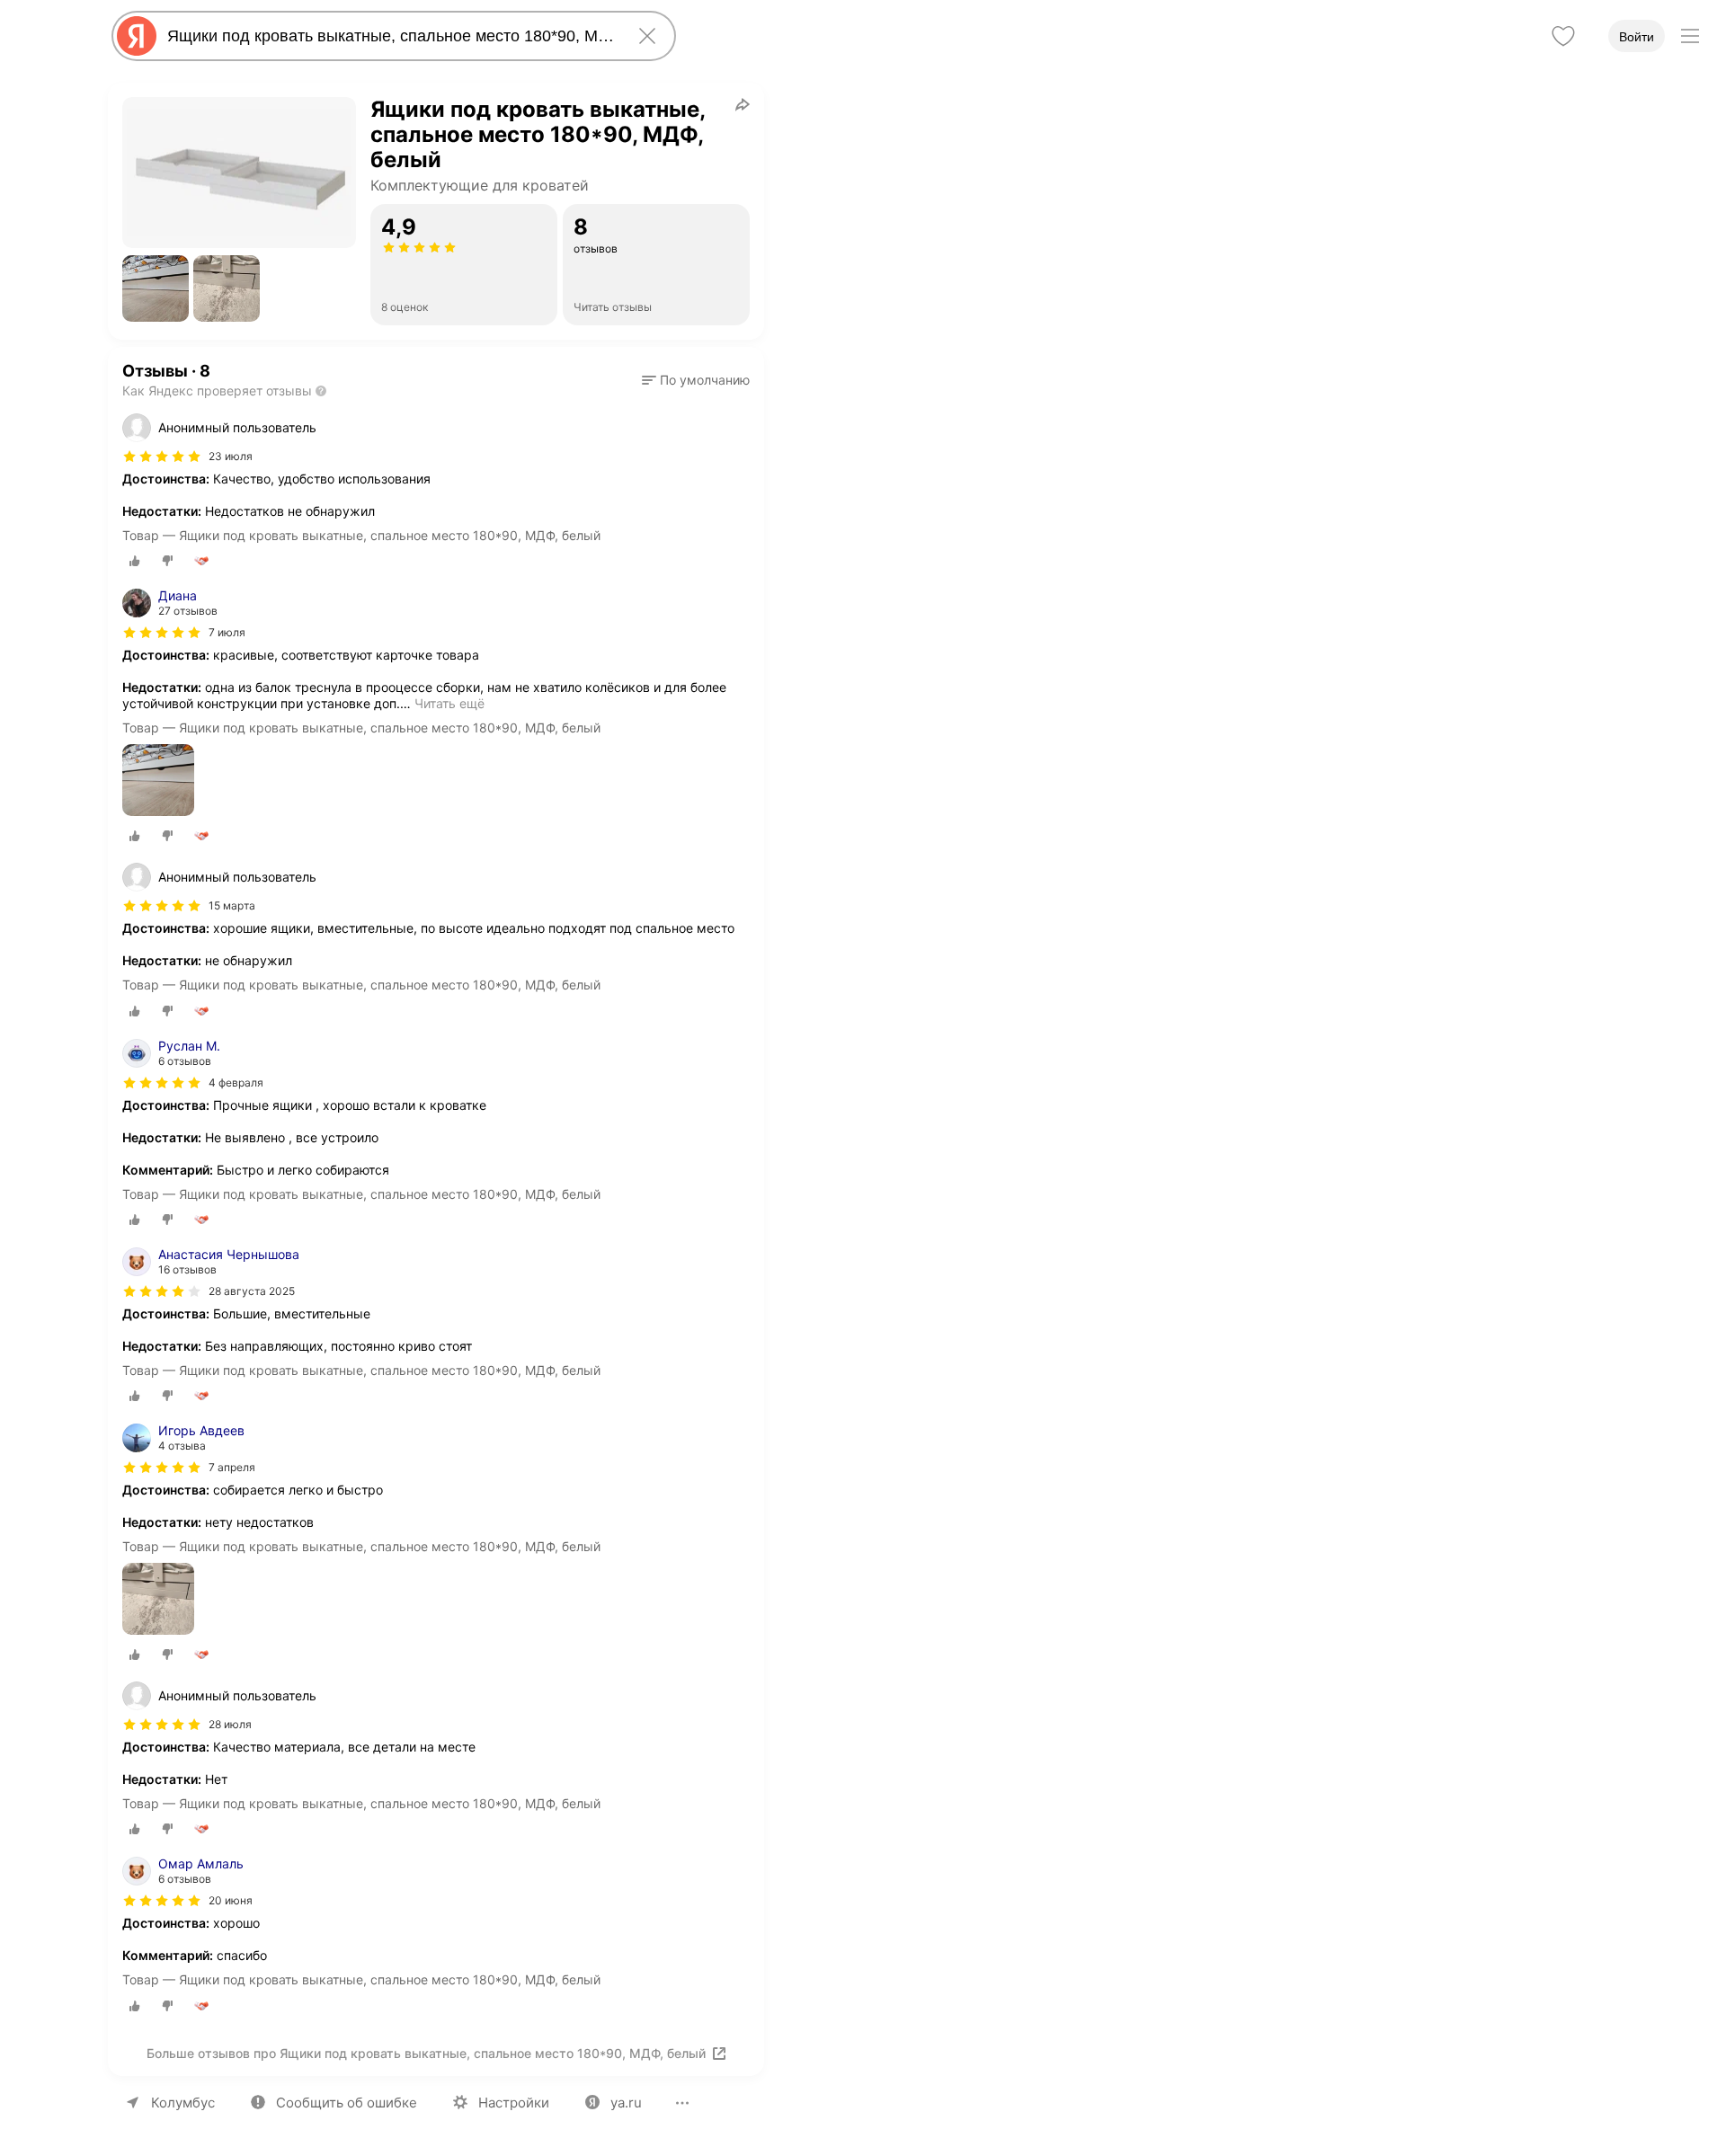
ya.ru (626, 2103)
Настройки (514, 2103)
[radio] (135, 561)
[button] (156, 288)
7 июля (227, 632)
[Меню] (1690, 36)
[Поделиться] (743, 104)
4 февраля (236, 1082)
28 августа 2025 (252, 1291)
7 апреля (232, 1467)
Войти (1637, 37)
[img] (162, 457)
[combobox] (390, 36)
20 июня (231, 1900)
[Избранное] (1563, 36)
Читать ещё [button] (449, 703)
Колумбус (183, 2103)
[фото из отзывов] (158, 781)
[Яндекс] (137, 36)
